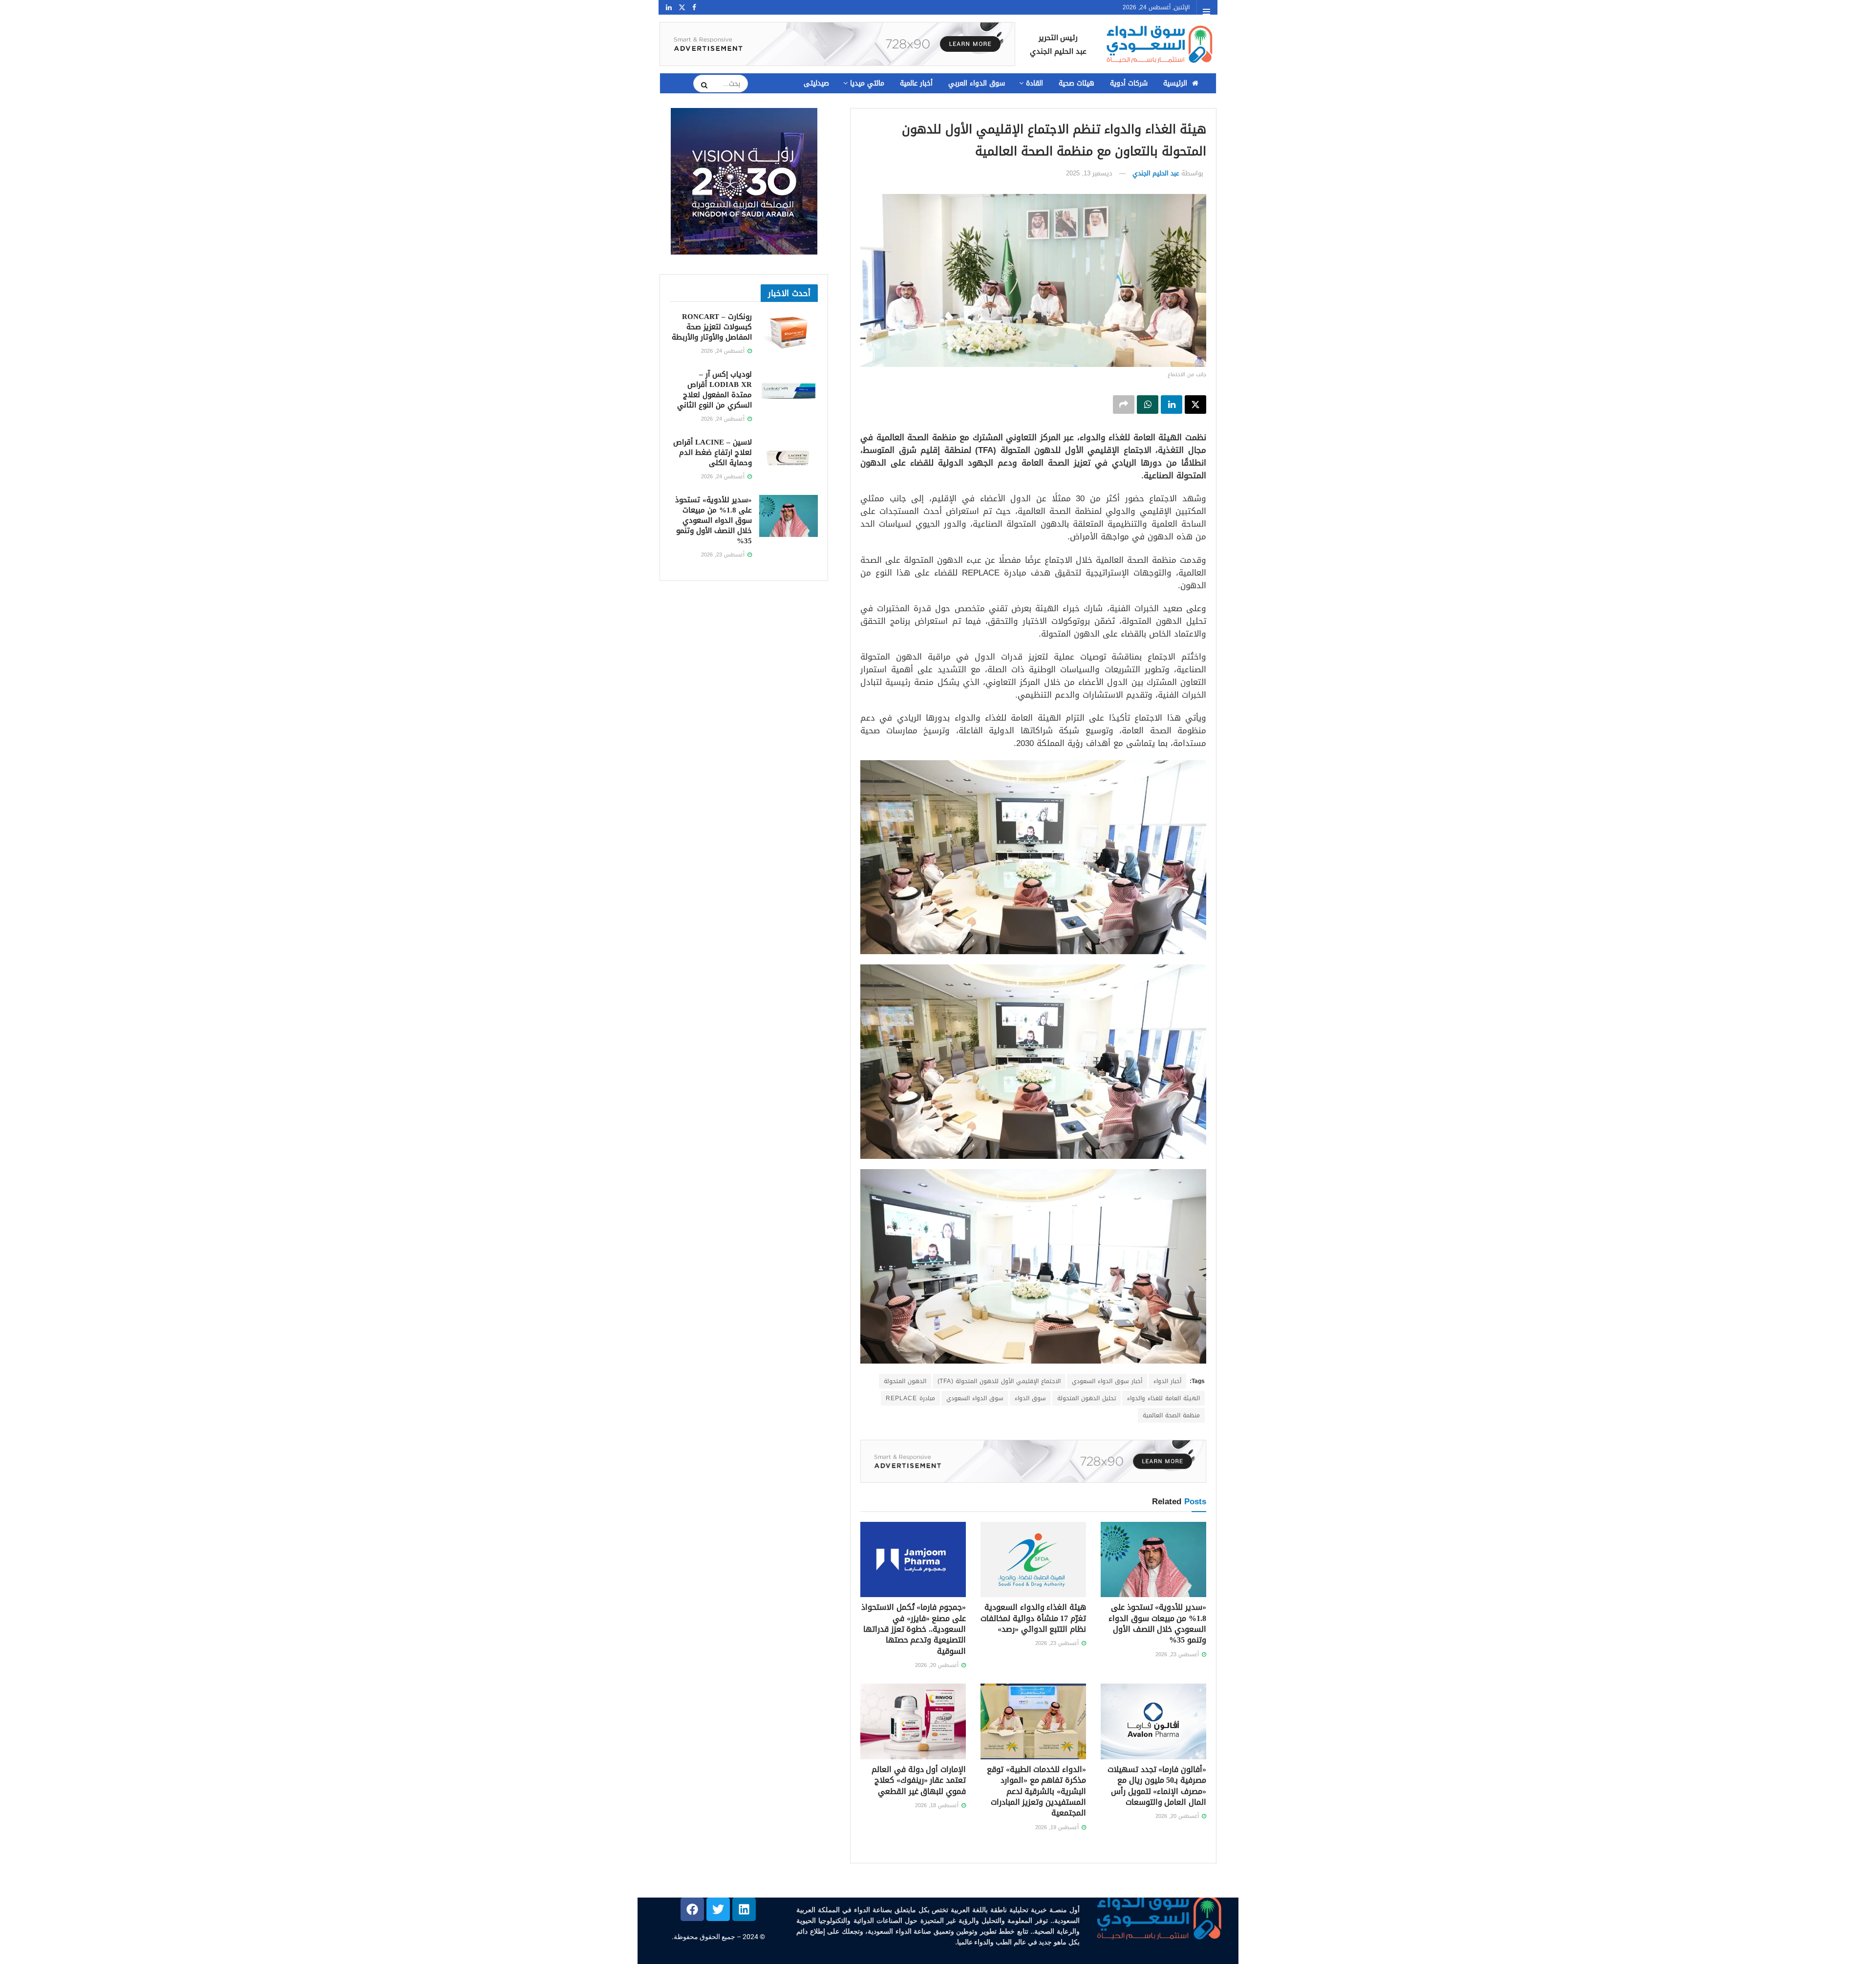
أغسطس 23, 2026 (1178, 1654)
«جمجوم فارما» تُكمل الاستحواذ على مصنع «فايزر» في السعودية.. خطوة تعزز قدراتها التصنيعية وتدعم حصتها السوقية (914, 1629)
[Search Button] (701, 85)
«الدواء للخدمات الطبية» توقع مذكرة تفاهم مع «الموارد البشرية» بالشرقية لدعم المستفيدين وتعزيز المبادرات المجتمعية (1036, 1791)
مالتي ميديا (867, 83)
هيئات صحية (1077, 83)
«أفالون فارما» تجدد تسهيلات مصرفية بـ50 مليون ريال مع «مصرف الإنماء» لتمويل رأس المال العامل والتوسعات (1157, 1786)
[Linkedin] (744, 1909)
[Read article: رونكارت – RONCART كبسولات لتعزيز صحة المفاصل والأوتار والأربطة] (789, 333)
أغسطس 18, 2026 (938, 1805)
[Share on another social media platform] (1124, 405)
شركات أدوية (1129, 83)
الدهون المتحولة (905, 1381)
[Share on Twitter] (1195, 405)
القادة (1034, 83)
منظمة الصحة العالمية (1171, 1415)
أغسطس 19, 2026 (1058, 1827)
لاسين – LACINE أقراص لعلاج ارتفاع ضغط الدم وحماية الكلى (713, 452)
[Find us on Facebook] (694, 8)
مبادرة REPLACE (910, 1398)
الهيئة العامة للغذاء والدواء (1163, 1398)
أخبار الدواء (1167, 1381)
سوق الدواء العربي (977, 83)
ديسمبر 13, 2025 (1089, 173)
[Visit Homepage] (1158, 44)
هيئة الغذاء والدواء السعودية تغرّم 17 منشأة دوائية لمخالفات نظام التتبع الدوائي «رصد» (1033, 1618)
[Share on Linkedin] (1172, 405)
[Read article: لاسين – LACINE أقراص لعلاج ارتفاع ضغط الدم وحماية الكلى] (789, 458)
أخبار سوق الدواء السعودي (1107, 1381)
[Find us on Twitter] (682, 8)
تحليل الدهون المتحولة (1087, 1398)
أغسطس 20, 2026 (938, 1665)
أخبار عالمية (916, 83)
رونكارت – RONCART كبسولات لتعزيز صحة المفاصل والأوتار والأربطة (712, 327)
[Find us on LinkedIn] (669, 8)
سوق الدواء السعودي (975, 1398)
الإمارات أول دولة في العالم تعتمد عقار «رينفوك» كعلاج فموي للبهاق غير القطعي (919, 1780)
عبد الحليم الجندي (1156, 173)
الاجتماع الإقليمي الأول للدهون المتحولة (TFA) (999, 1381)
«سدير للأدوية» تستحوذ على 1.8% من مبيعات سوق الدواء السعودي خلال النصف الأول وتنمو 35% (1157, 1623)
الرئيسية (1175, 83)
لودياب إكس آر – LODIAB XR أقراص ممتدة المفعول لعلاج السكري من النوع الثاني (714, 390)
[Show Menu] (1206, 12)
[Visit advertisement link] (837, 44)
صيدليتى (816, 83)
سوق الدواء (1030, 1398)
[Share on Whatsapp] (1148, 405)
